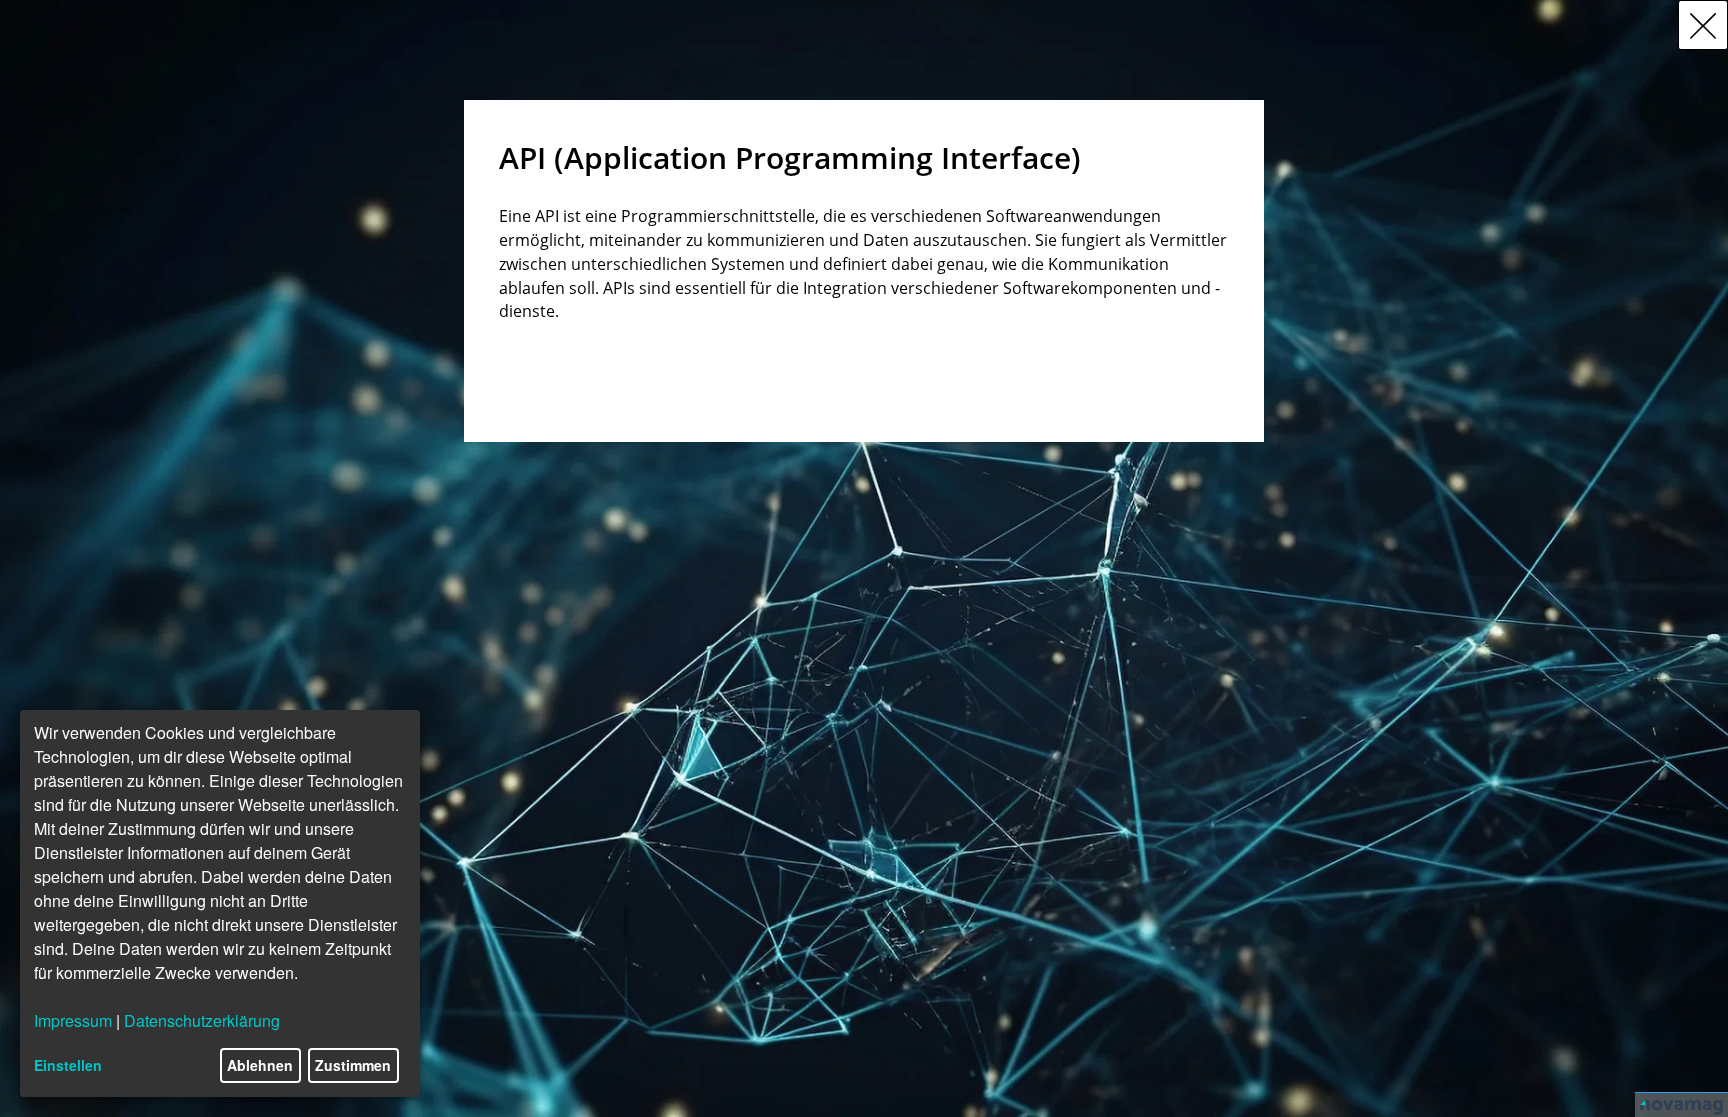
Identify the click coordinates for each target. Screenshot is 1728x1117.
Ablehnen (260, 1065)
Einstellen (68, 1065)
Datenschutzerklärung (202, 1020)
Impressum (73, 1020)
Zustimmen (353, 1065)
